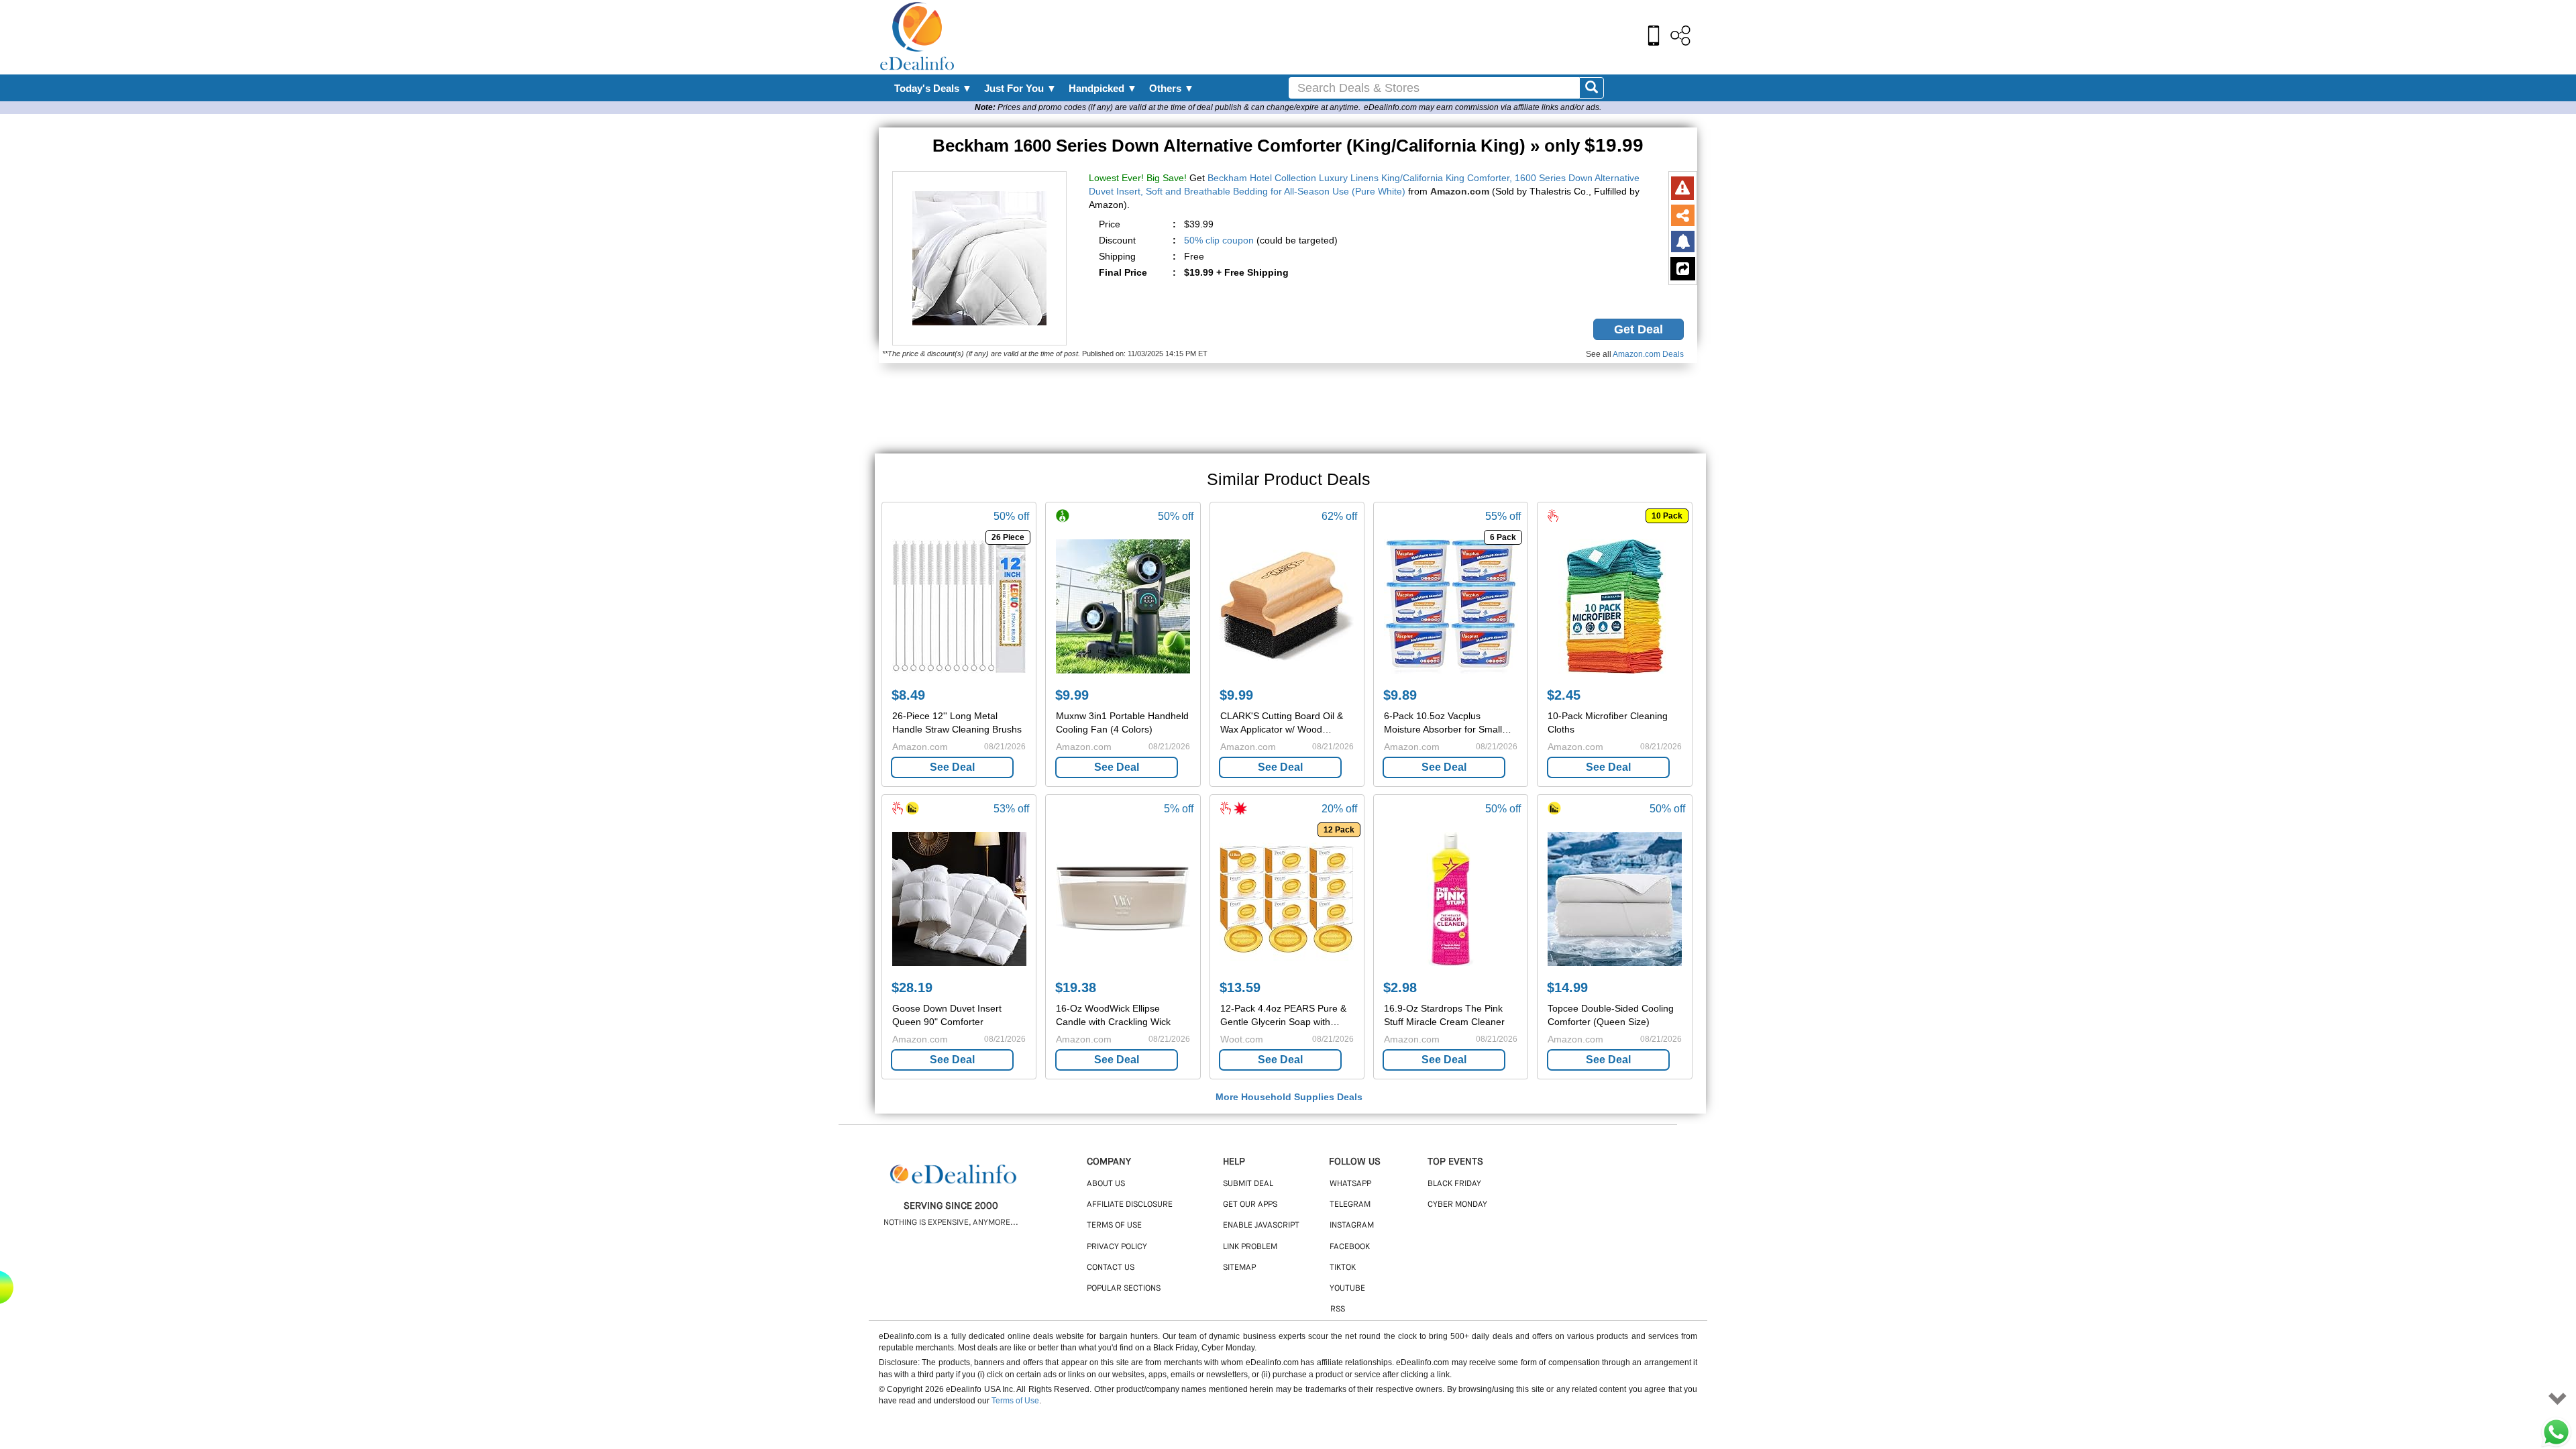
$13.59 (1240, 987)
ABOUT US (1106, 1184)
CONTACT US (1111, 1268)
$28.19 (912, 987)
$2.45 (1564, 695)
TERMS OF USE (1114, 1226)
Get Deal (1639, 329)
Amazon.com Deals (1648, 354)
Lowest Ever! (1116, 178)
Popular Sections (1124, 1289)
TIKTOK (1343, 1268)
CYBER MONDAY (1457, 1205)
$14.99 (1567, 987)
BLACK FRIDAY (1454, 1184)
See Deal (952, 767)
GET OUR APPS (1250, 1205)
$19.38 (1076, 987)
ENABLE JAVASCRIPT (1261, 1226)
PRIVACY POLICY (1117, 1247)
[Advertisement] (1317, 37)
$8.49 (908, 695)
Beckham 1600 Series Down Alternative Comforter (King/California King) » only (1288, 146)
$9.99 (1072, 695)
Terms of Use (1015, 1401)
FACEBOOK (1350, 1247)
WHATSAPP (1350, 1184)
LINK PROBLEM (1250, 1247)
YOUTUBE (1347, 1289)
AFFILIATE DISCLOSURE (1130, 1205)
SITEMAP (1239, 1268)
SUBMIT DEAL (1248, 1184)
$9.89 (1400, 695)
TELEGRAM (1350, 1205)
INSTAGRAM (1352, 1226)
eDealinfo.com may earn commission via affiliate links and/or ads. (1483, 107)
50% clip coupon (1219, 240)
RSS (1338, 1309)
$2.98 (1400, 987)
